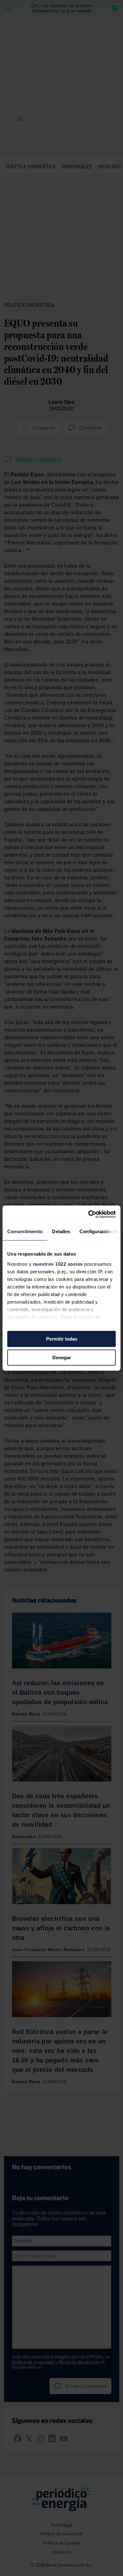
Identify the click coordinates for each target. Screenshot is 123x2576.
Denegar (62, 1357)
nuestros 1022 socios (58, 1264)
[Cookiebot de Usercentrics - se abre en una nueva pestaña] (88, 1214)
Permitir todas (62, 1339)
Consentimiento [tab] (25, 1231)
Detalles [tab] (61, 1231)
